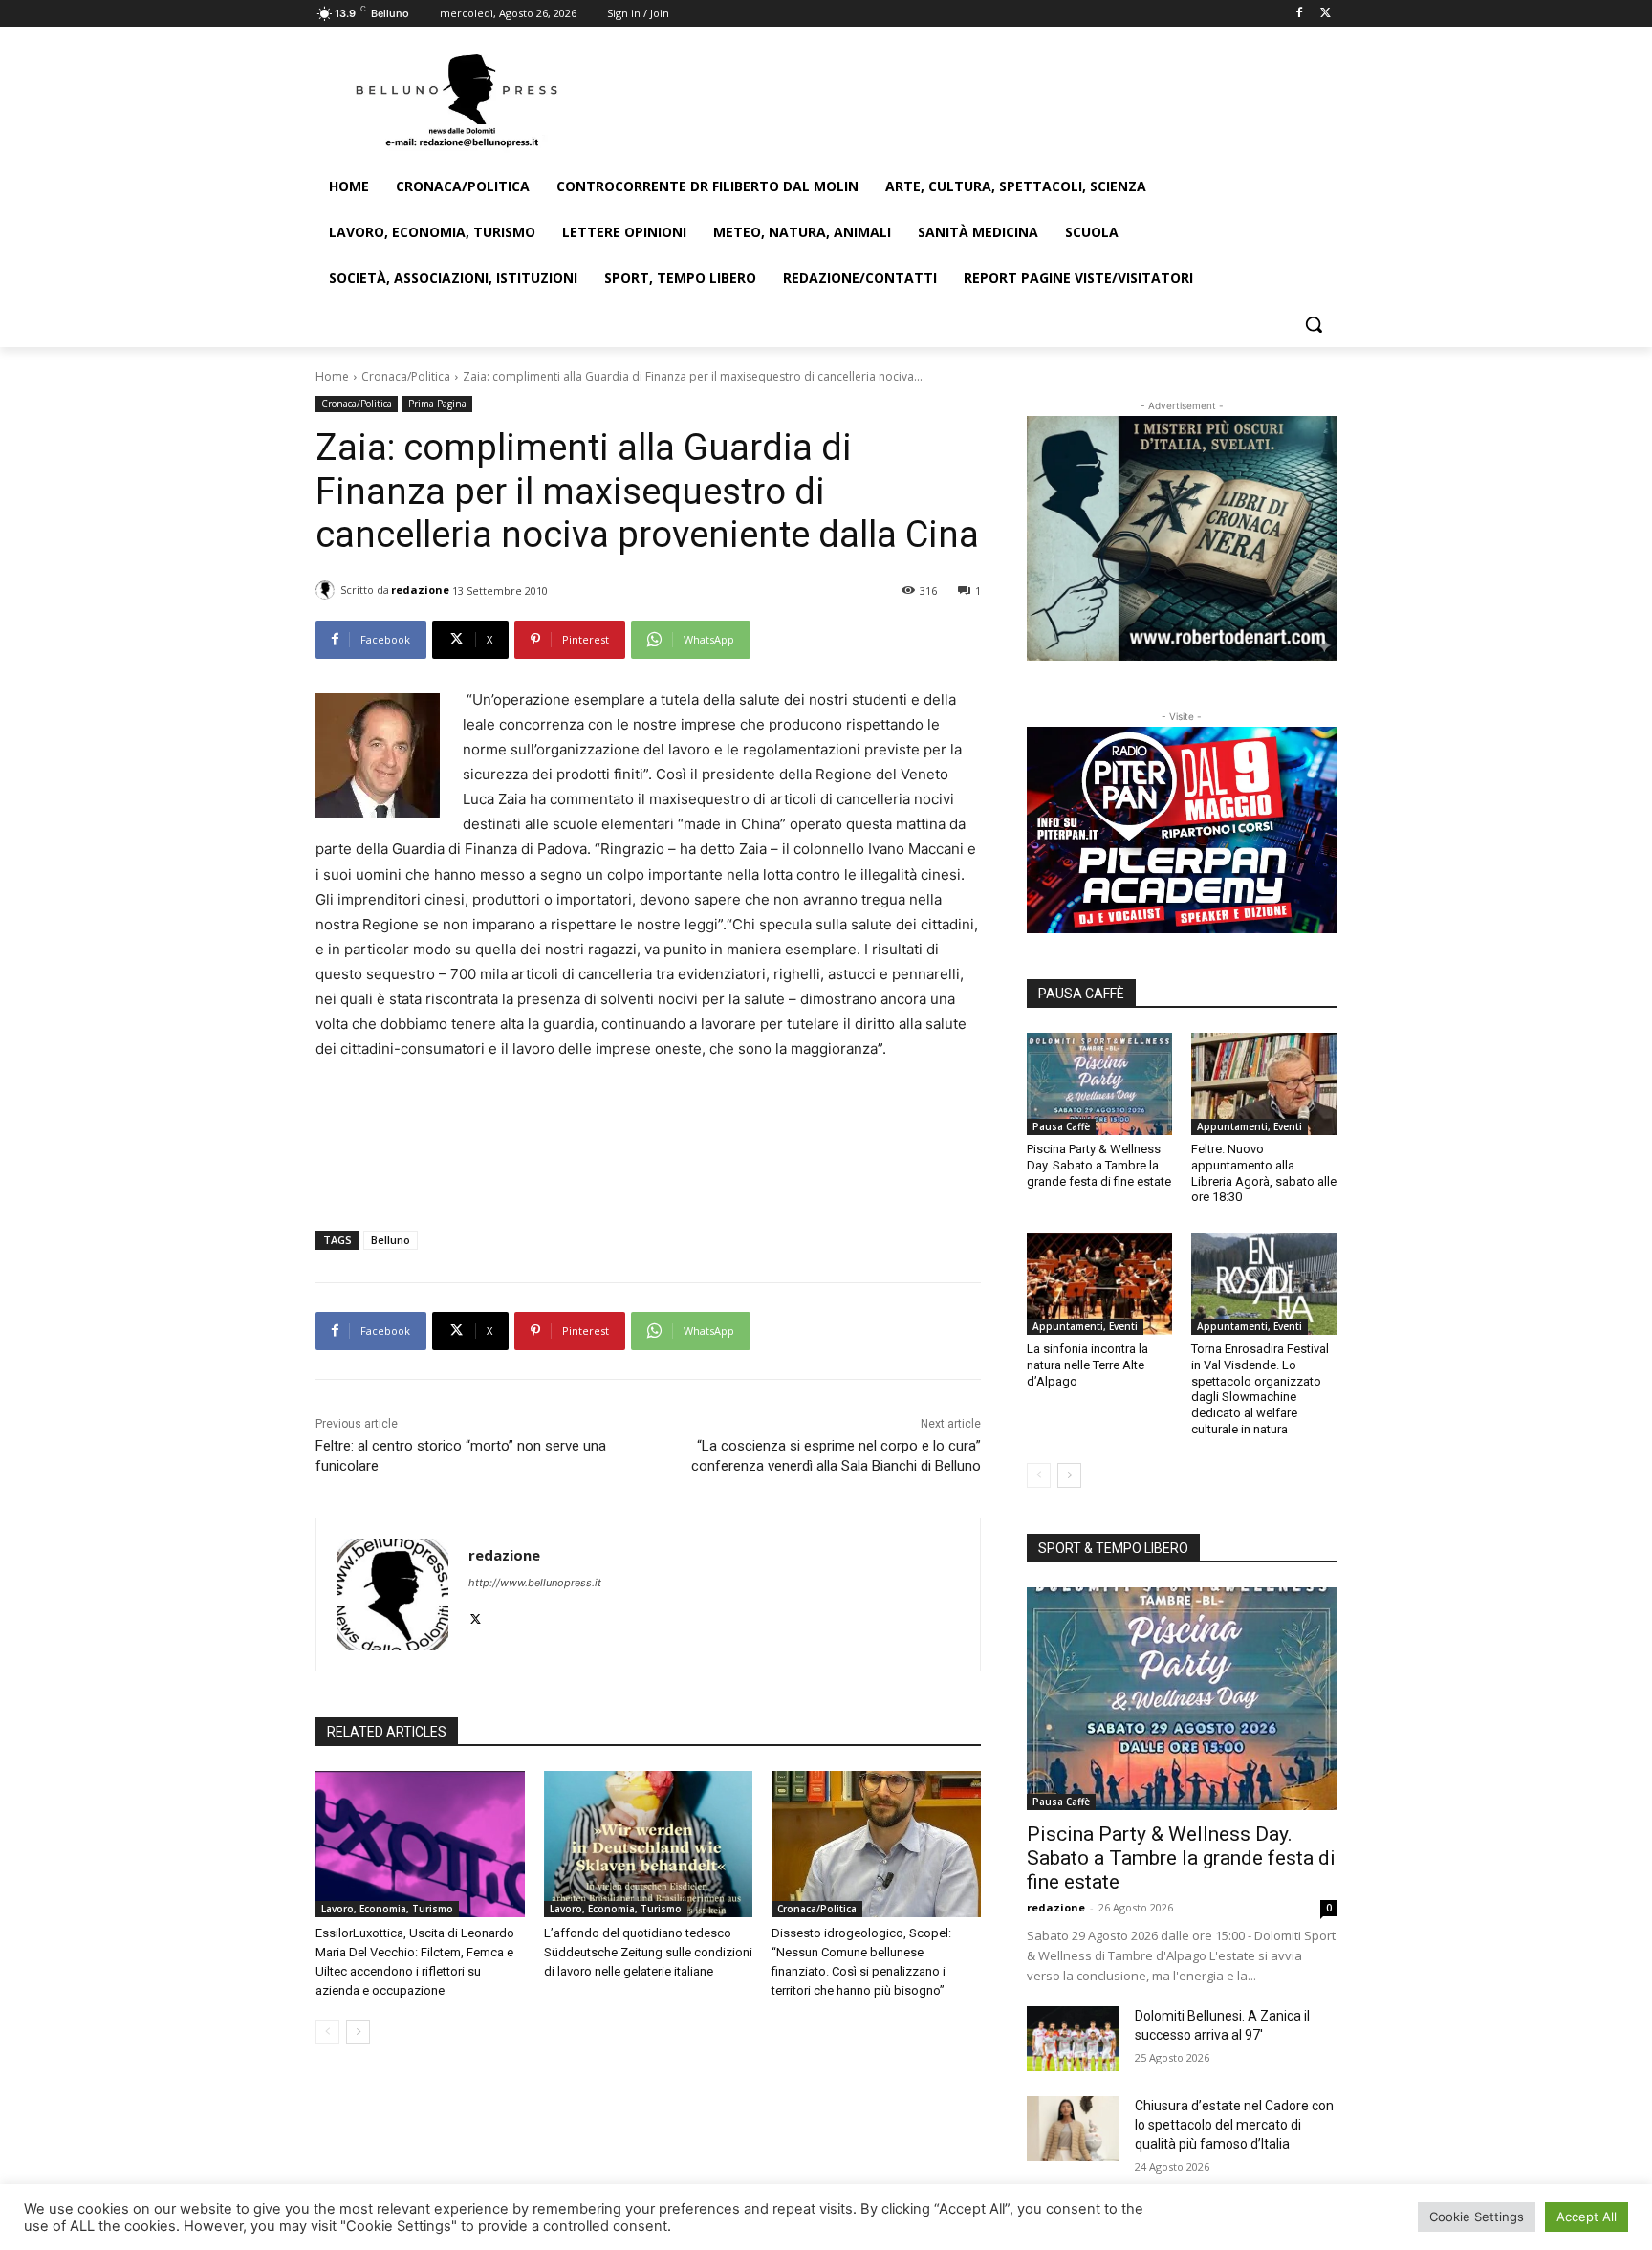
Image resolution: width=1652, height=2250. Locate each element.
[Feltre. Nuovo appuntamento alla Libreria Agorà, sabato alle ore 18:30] (1264, 1083)
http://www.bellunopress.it (535, 1583)
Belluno (391, 1240)
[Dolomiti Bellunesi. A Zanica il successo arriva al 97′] (1073, 2039)
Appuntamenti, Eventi (1250, 1126)
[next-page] (358, 2032)
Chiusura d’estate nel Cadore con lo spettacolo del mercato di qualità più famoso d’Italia (1234, 2125)
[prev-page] (327, 2032)
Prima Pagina (437, 404)
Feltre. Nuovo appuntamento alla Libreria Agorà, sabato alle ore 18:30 (1264, 1173)
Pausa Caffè (1061, 1126)
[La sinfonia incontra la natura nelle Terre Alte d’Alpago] (1099, 1283)
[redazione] (328, 590)
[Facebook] (1299, 14)
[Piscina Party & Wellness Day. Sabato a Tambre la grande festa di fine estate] (1099, 1083)
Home (332, 376)
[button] (1314, 324)
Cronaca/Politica (406, 376)
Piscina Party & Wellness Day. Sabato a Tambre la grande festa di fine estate (1099, 1165)
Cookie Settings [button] (1477, 2217)
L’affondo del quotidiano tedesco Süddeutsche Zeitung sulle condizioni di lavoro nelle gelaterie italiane (648, 1952)
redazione (420, 590)
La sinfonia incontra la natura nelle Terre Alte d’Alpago (1087, 1365)
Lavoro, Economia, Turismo (387, 1909)
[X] (1326, 14)
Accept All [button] (1587, 2217)
